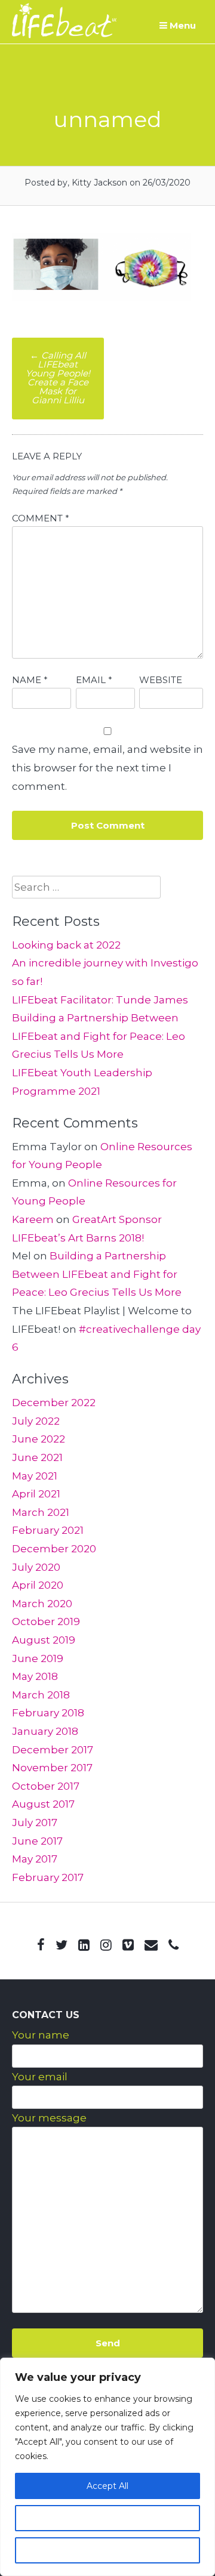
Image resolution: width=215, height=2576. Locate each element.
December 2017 (53, 1750)
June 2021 (37, 1457)
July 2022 (36, 1421)
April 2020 (38, 1585)
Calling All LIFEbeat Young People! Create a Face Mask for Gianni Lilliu (58, 378)
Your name (41, 2035)
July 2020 (36, 1567)
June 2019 (38, 1658)
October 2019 (46, 1621)
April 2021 (36, 1494)
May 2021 (35, 1476)
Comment (41, 518)
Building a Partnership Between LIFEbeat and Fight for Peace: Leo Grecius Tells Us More (99, 1036)
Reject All (107, 2550)
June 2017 (37, 1841)
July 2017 (35, 1823)
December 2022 (54, 1403)
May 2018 (35, 1676)
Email (94, 680)
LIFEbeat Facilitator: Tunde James (100, 1000)
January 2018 (45, 1731)
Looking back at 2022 (66, 945)
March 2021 (41, 1512)
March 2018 (41, 1695)
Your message (49, 2118)
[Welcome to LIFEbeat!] (64, 35)
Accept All (107, 2486)
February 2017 (48, 1877)
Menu (182, 25)
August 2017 (43, 1804)
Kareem (33, 1219)
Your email (40, 2077)
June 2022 (39, 1439)
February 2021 (48, 1530)
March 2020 (42, 1604)
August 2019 (44, 1640)
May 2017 (35, 1859)
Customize (107, 2518)
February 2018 (48, 1713)
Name (30, 680)
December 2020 (54, 1549)
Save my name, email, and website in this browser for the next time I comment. (107, 767)
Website (161, 680)
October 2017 (46, 1786)
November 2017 (52, 1768)
